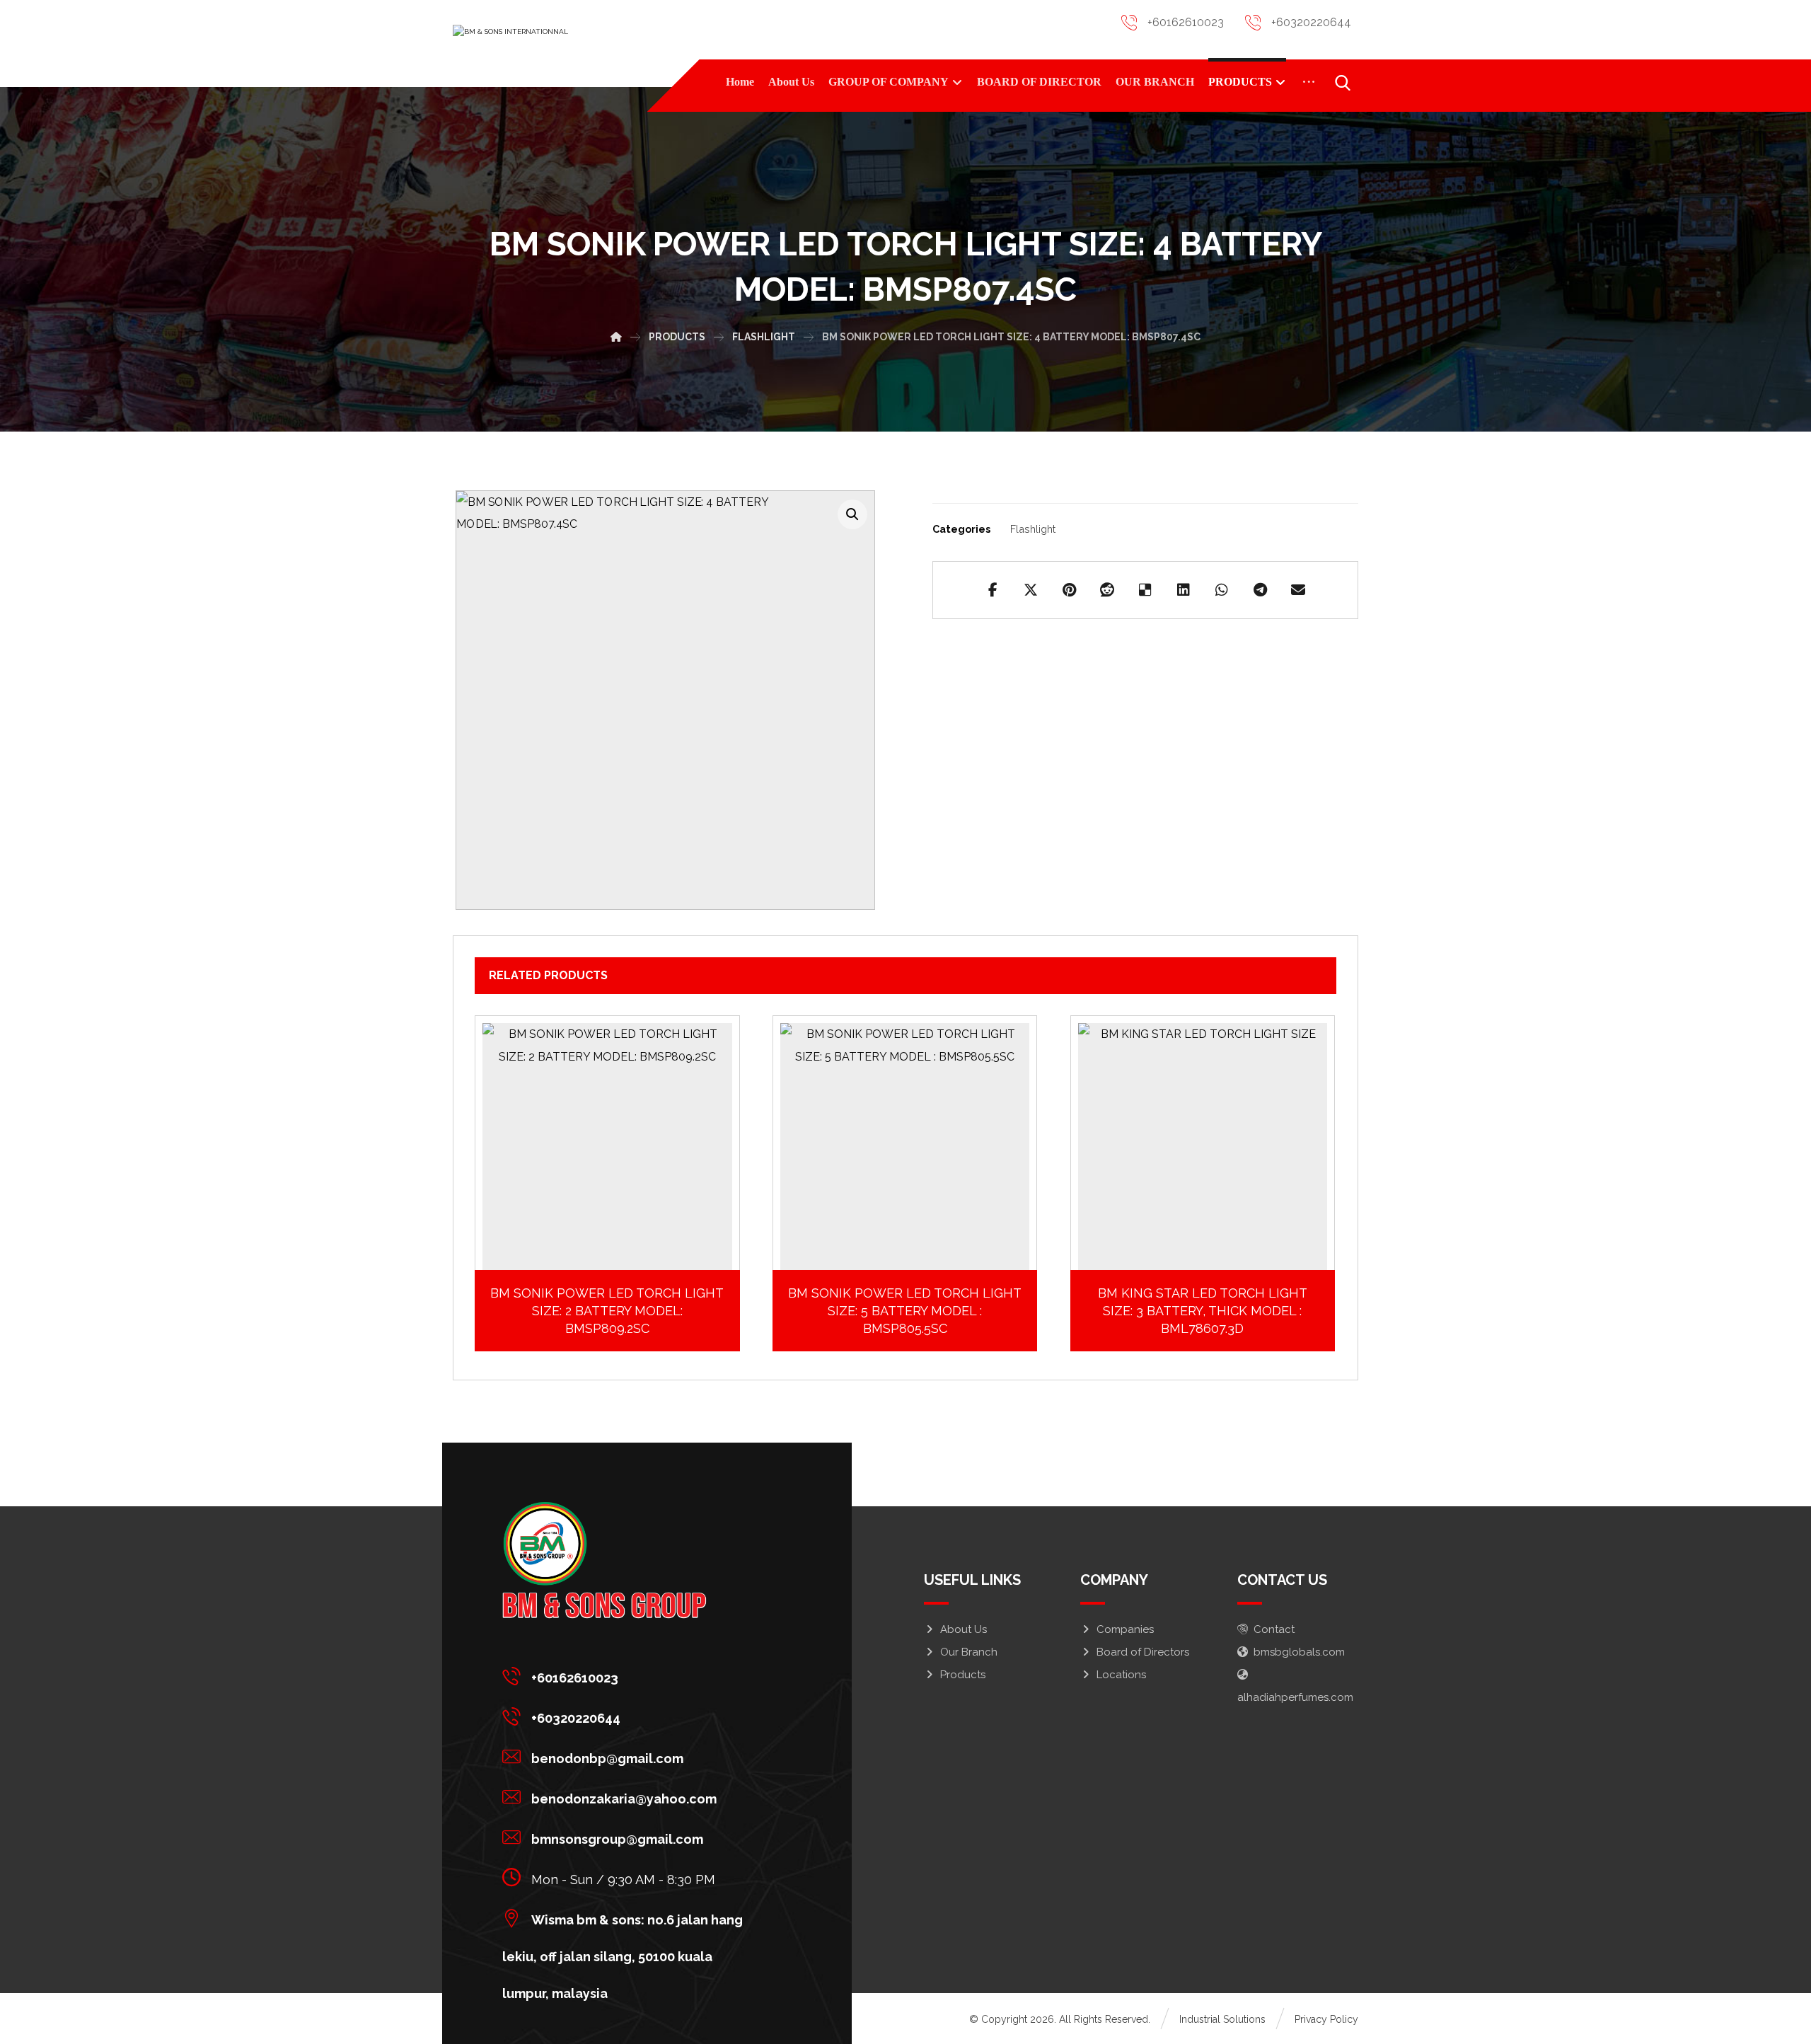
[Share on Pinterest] (1069, 590)
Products (963, 1675)
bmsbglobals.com (1299, 1652)
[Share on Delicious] (1145, 590)
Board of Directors (1143, 1652)
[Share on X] (1031, 590)
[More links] (1309, 82)
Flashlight (1033, 529)
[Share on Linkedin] (1184, 590)
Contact (1274, 1629)
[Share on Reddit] (1107, 590)
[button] (852, 514)
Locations (1121, 1675)
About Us (964, 1629)
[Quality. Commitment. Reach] (559, 43)
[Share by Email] (1298, 590)
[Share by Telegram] (1260, 590)
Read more (616, 1265)
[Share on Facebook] (993, 590)
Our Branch (969, 1652)
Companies (1125, 1629)
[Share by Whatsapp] (1222, 590)
